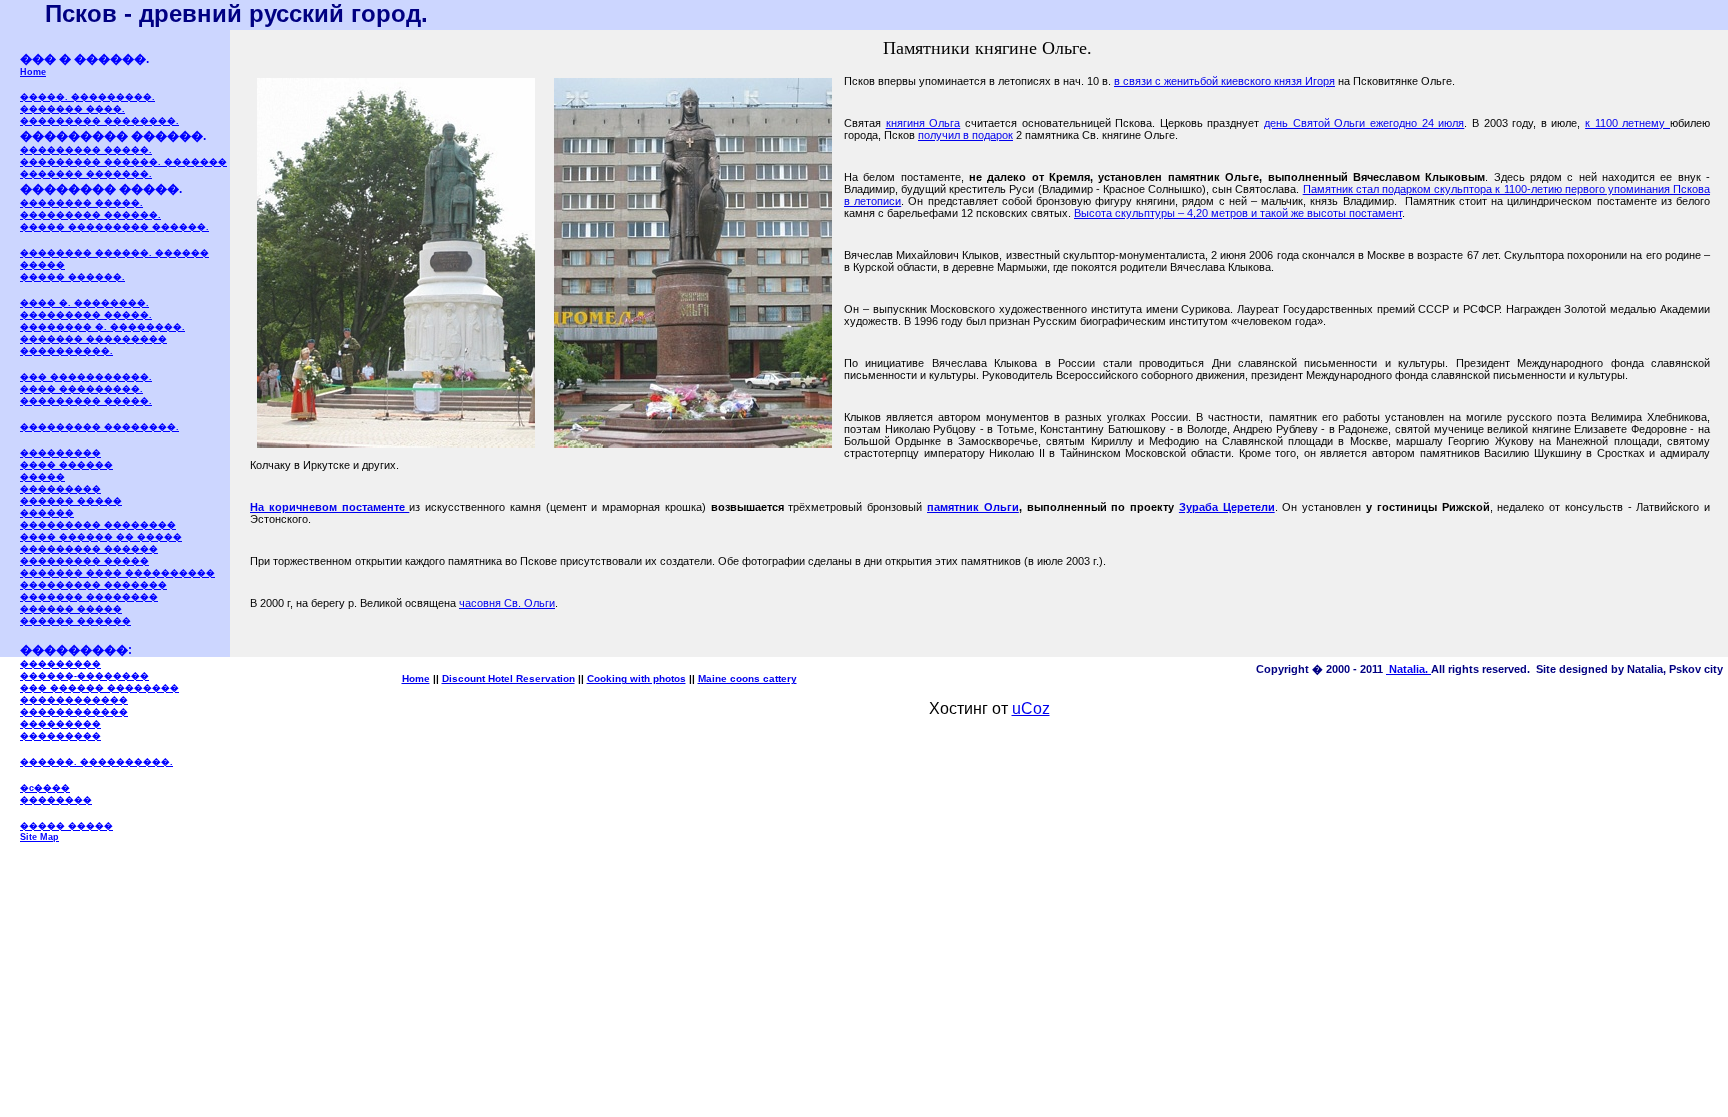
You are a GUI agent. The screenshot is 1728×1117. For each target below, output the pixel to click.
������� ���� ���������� (117, 573)
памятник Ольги (973, 507)
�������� (56, 800)
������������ (74, 700)
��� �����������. (86, 377)
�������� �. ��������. (102, 327)
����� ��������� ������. (114, 227)
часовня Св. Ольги (507, 603)
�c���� (45, 788)
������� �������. (86, 174)
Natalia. (1408, 669)
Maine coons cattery (747, 678)
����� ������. (72, 277)
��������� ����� (84, 561)
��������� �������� (98, 525)
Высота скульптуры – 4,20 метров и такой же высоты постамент (1238, 213)
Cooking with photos (636, 678)
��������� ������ (89, 549)
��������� (60, 453)
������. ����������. (96, 762)
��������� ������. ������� (123, 162)
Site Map (39, 837)
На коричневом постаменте (329, 507)
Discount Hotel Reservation (508, 678)
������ (47, 513)
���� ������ (66, 465)
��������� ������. (90, 215)
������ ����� (71, 501)
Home (33, 72)
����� (42, 477)
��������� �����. (86, 150)
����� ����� (66, 826)
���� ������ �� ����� (101, 537)
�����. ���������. (87, 97)
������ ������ (75, 621)
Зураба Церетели (1227, 507)
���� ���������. (81, 389)
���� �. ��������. (84, 303)
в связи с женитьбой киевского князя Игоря (1224, 81)
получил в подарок (965, 135)
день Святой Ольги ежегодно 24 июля (1364, 123)
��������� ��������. (99, 121)
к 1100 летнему (1627, 123)
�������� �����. (81, 203)
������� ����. (72, 109)
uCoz (1031, 708)
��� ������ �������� (99, 688)
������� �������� (89, 597)
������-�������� (84, 676)
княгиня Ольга (923, 123)
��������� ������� (93, 585)
